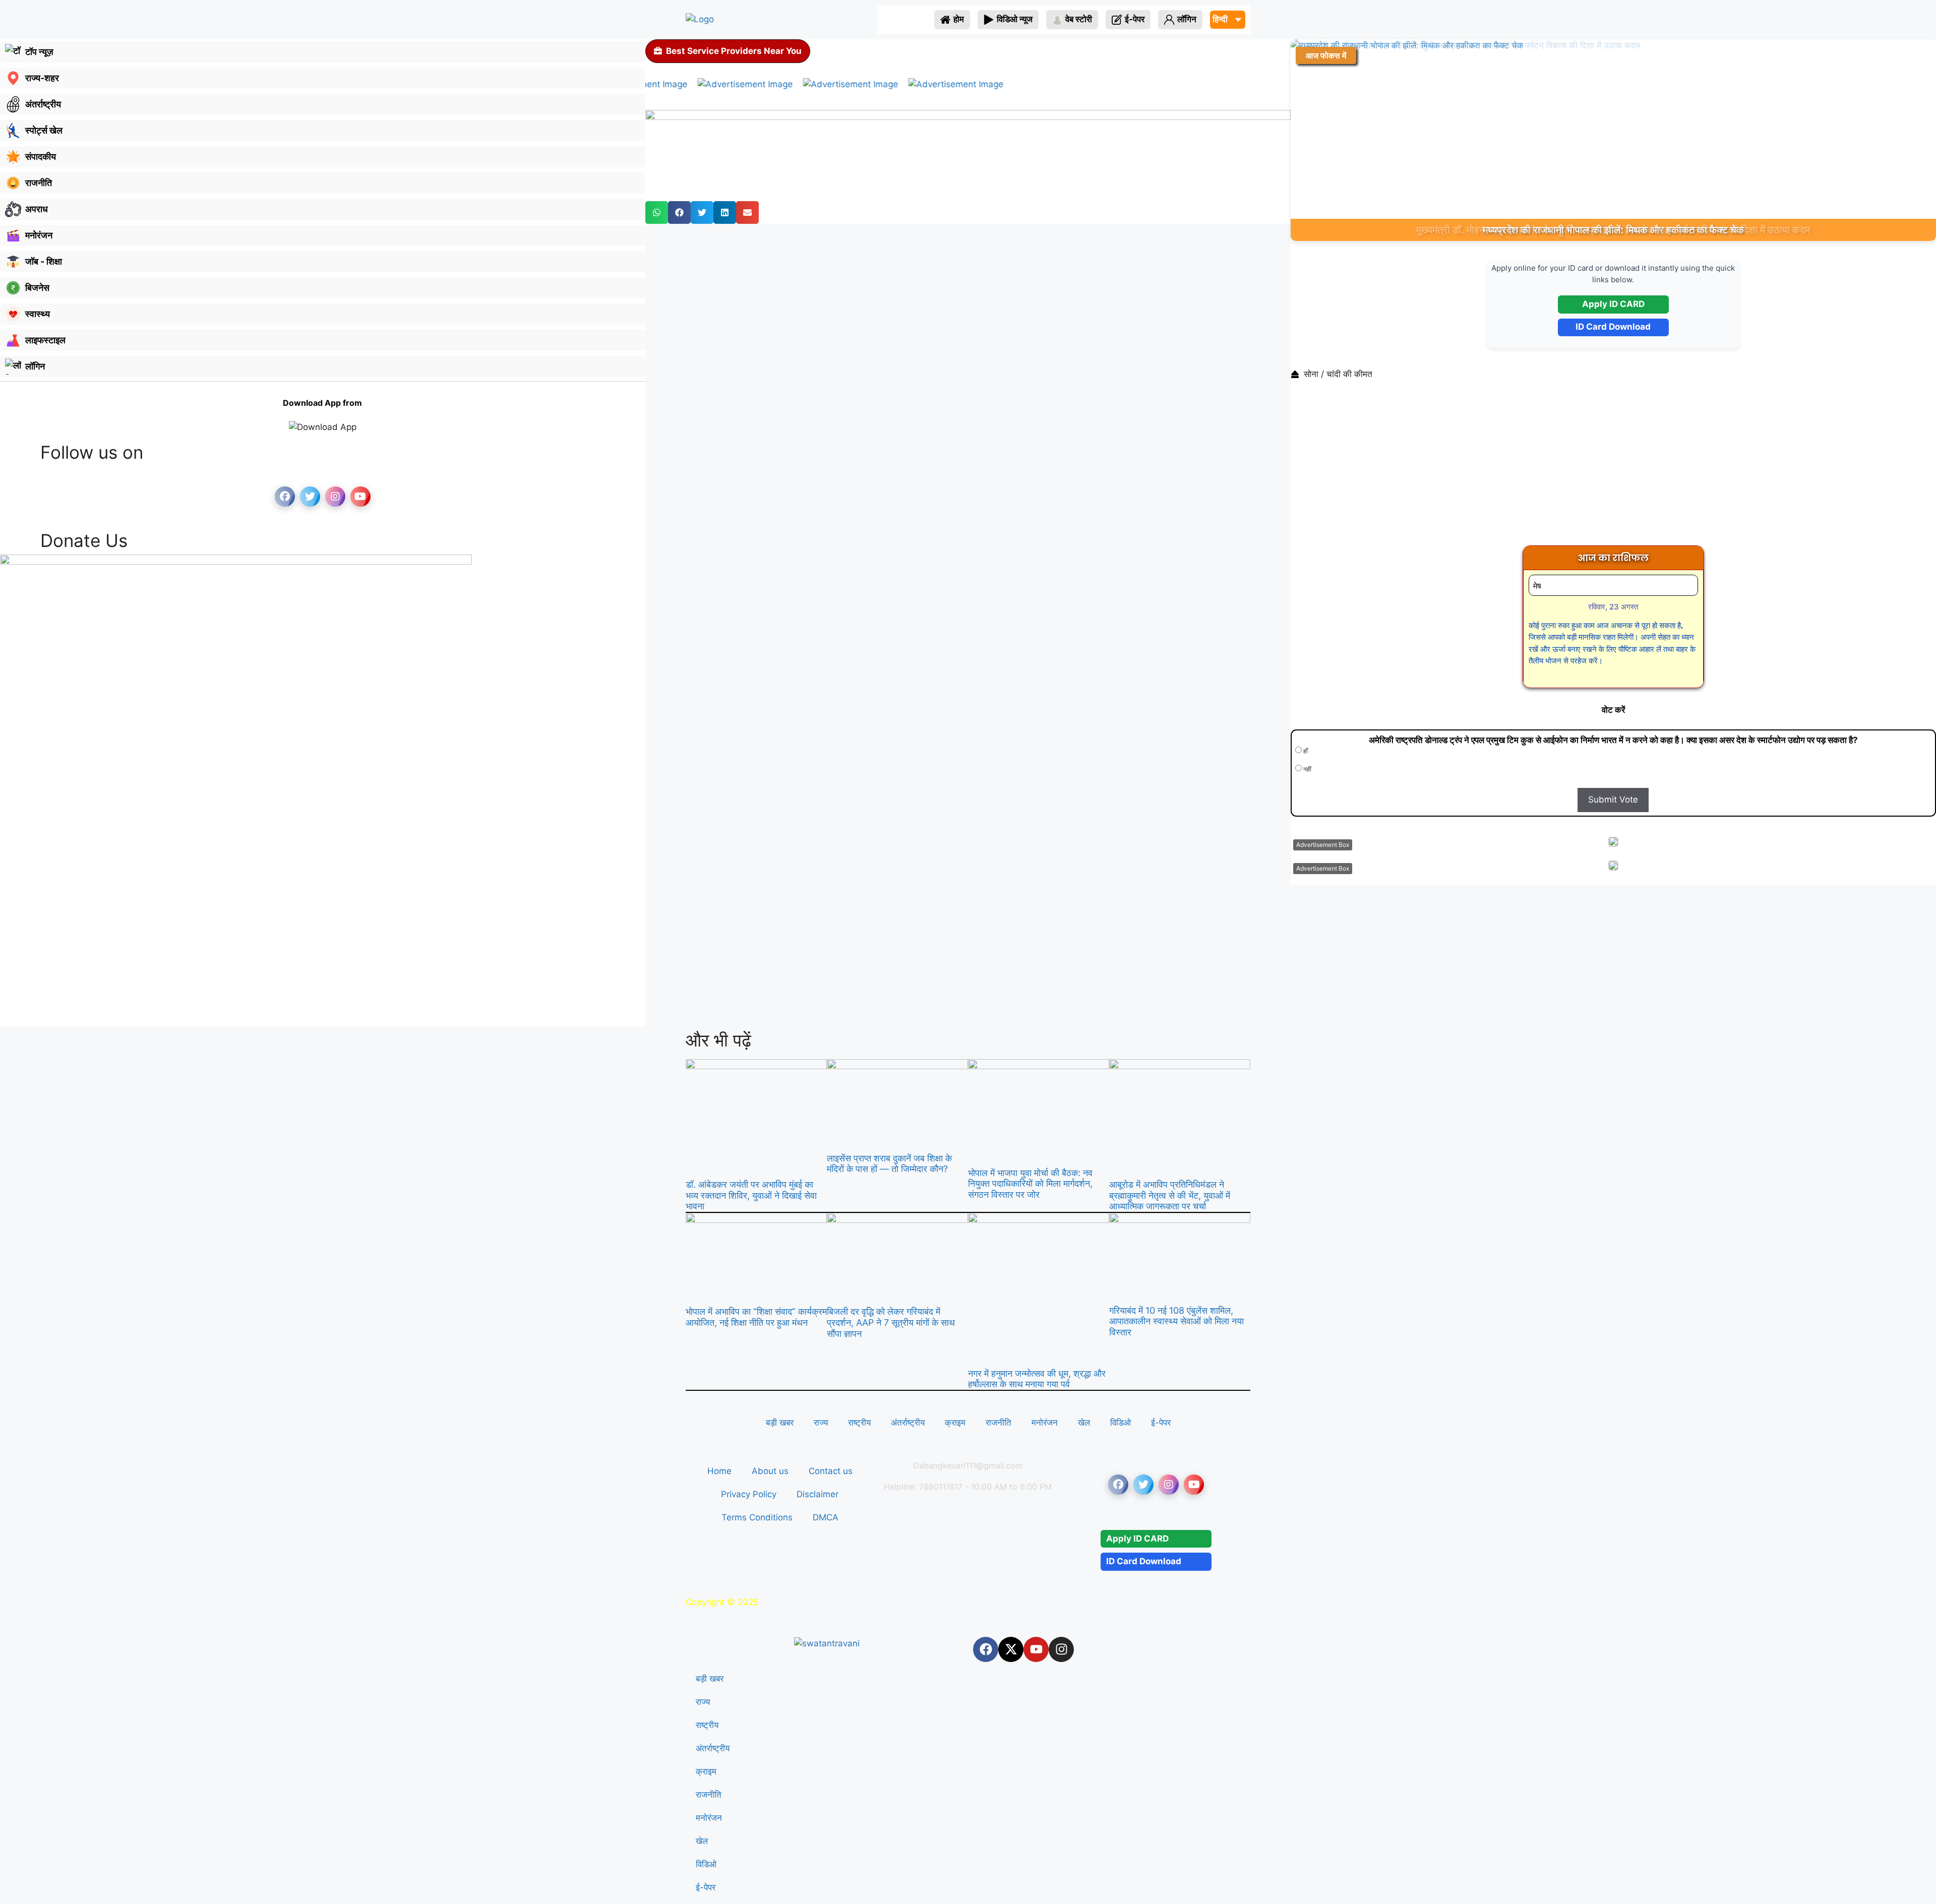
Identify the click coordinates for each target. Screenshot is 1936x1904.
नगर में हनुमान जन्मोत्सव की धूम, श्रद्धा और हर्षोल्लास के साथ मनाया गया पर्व (1037, 1379)
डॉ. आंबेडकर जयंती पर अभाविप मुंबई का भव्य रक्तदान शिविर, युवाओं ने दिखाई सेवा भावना (751, 1195)
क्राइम (955, 1423)
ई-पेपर (1161, 1423)
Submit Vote (1613, 800)
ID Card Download (1613, 327)
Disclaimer (818, 1494)
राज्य (821, 1423)
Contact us (831, 1471)
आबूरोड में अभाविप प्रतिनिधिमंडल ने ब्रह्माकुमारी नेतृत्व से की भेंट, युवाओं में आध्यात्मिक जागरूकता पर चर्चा (1170, 1195)
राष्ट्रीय (859, 1423)
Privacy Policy (749, 1494)
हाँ (1305, 751)
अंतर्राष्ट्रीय (908, 1423)
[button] (657, 212)
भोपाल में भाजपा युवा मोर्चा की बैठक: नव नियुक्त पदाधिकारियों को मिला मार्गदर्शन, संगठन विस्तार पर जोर (1030, 1184)
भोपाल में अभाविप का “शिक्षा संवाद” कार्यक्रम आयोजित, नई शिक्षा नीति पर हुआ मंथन (756, 1317)
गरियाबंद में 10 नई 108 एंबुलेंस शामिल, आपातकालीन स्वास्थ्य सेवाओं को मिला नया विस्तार (1176, 1321)
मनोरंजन (1045, 1423)
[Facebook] (986, 1649)
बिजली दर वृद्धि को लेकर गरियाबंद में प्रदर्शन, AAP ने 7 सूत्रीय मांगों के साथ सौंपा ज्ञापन (891, 1322)
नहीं (1307, 769)
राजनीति (999, 1423)
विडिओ (1121, 1423)
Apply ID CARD (1613, 304)
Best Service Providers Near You (734, 51)
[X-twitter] (1011, 1649)
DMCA (826, 1517)
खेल (1084, 1423)
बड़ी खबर (780, 1423)
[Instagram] (1061, 1649)
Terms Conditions (757, 1517)
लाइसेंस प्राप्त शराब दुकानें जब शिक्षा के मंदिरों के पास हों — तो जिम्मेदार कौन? (889, 1164)
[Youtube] (1036, 1649)
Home (719, 1471)
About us (770, 1471)
